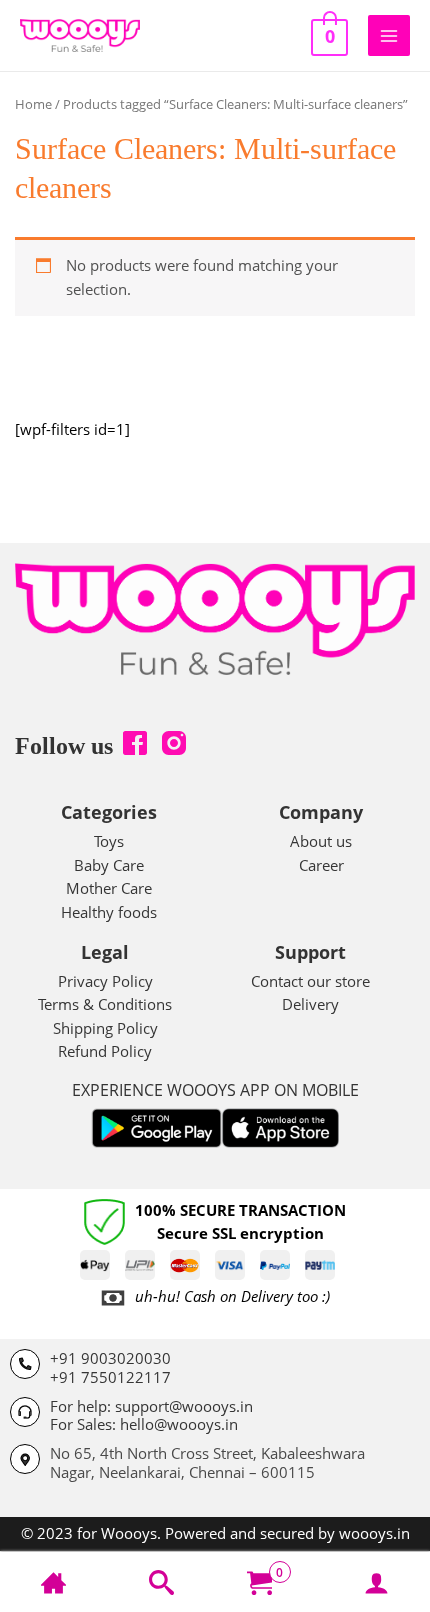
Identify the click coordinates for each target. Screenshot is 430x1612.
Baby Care (109, 865)
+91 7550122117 (110, 1377)
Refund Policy (105, 1051)
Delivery (310, 1004)
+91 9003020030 (110, 1358)
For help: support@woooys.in (151, 1406)
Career (321, 865)
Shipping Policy (105, 1028)
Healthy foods (109, 912)
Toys (109, 841)
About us (321, 841)
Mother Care (109, 888)
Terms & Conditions (105, 1004)
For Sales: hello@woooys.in (144, 1424)
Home (33, 104)
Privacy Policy (105, 981)
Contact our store (310, 981)
